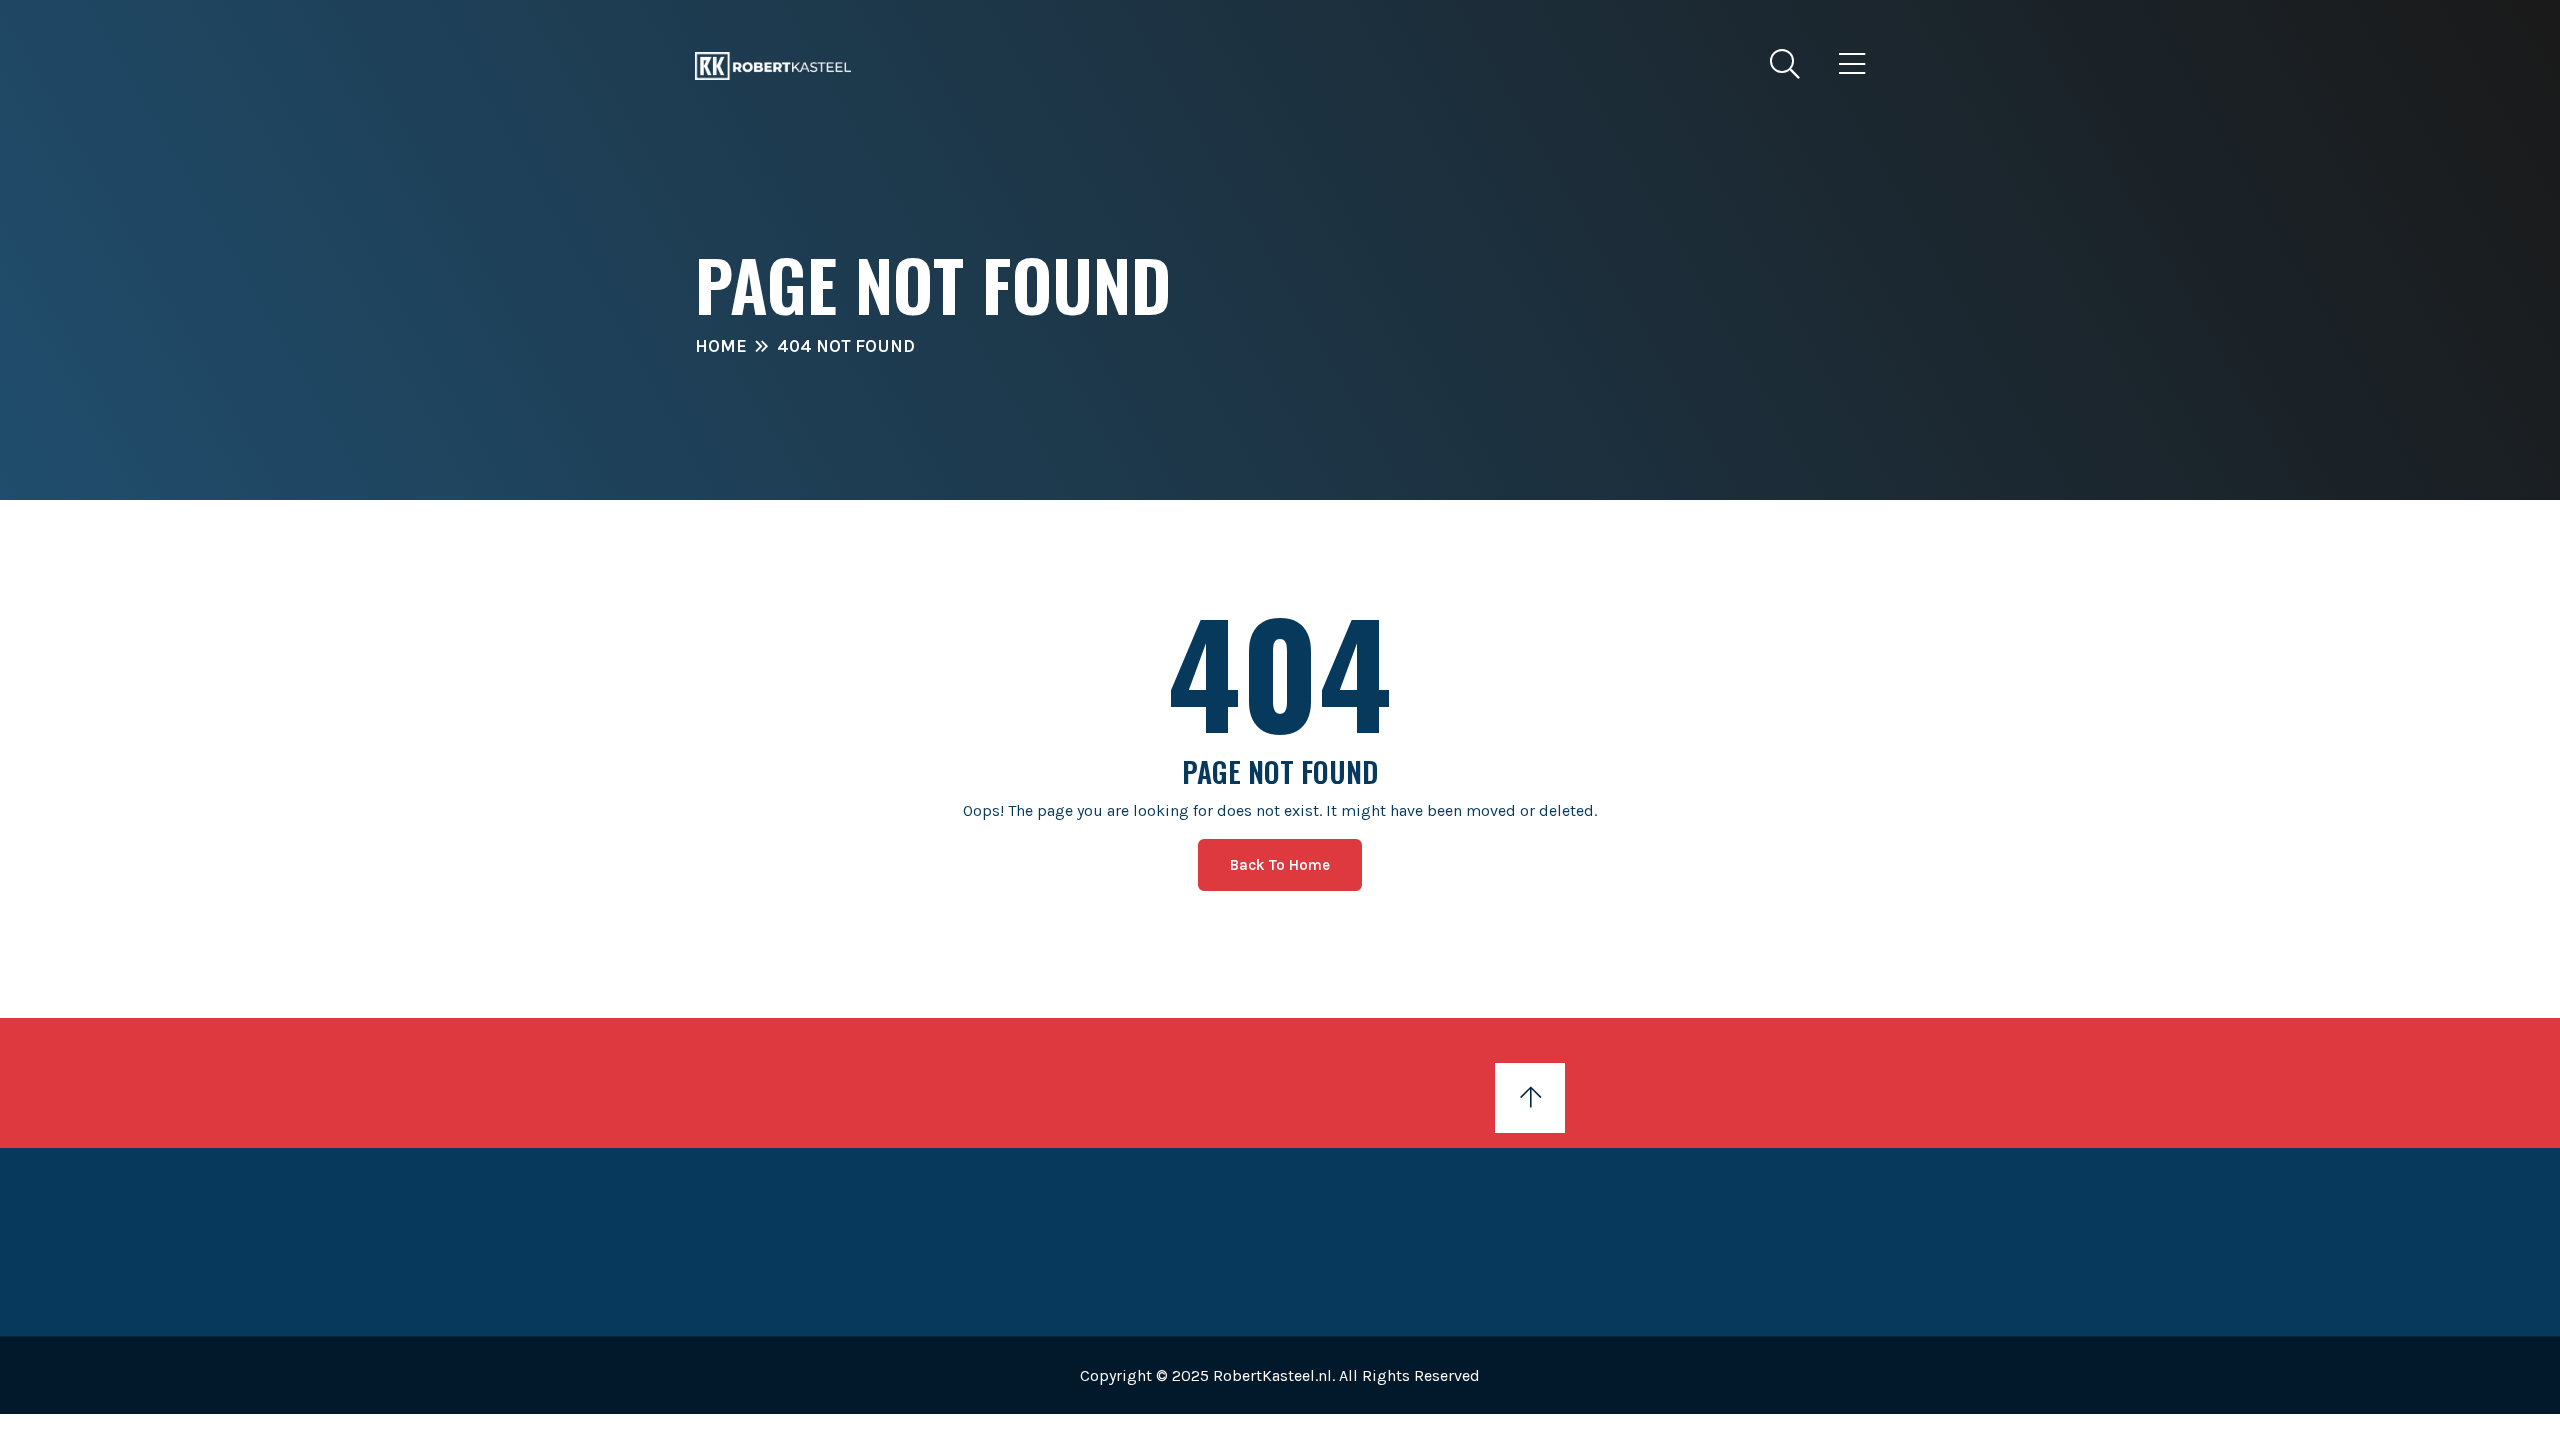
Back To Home (1280, 865)
